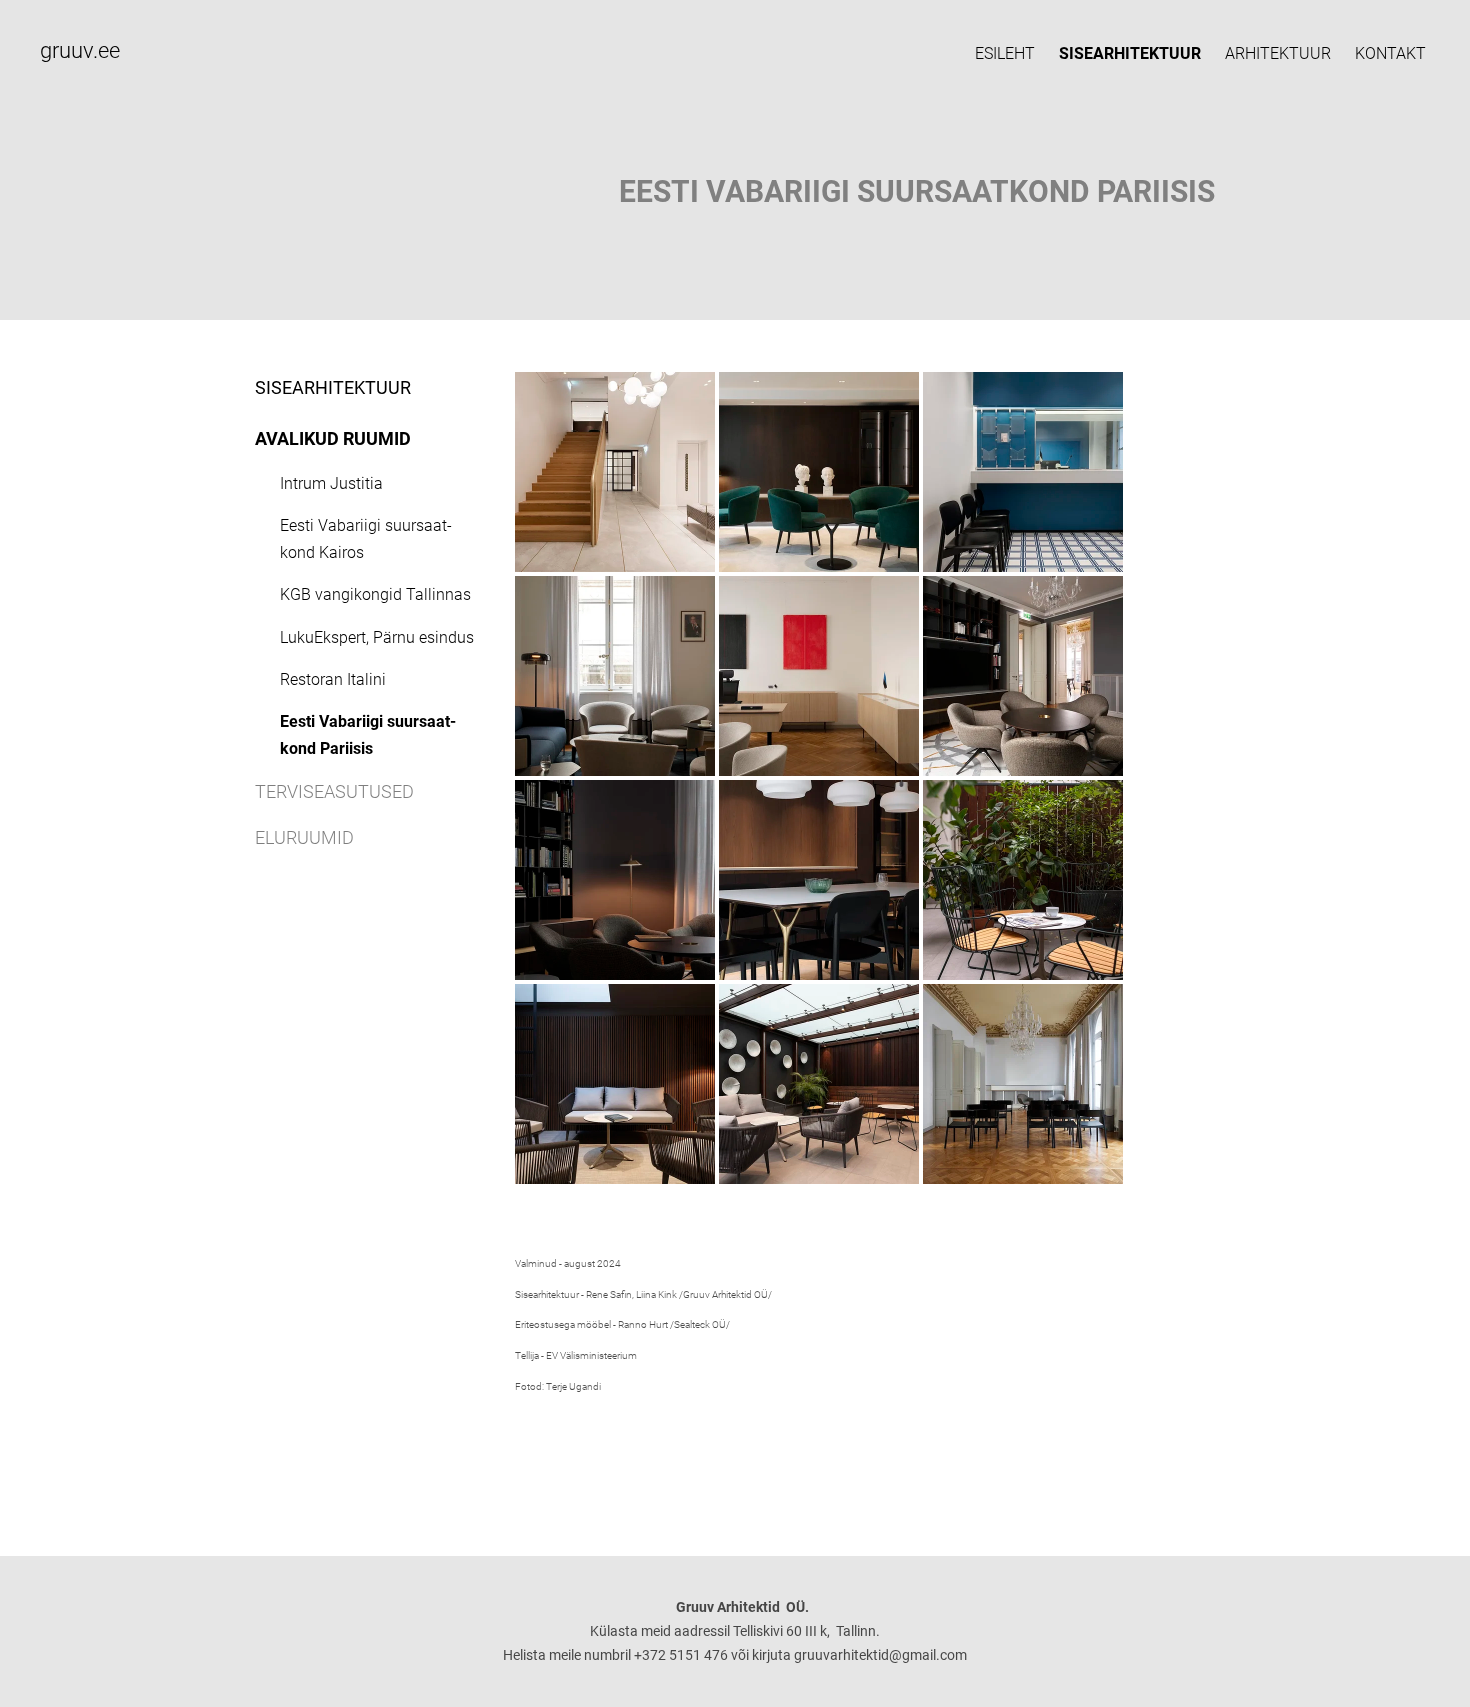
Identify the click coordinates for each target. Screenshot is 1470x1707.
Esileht (1005, 53)
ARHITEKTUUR (1278, 53)
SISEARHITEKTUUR (1130, 53)
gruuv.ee (80, 50)
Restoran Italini (333, 679)
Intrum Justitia (331, 483)
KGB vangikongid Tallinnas (375, 594)
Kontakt (1390, 53)
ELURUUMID (304, 837)
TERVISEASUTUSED (334, 791)
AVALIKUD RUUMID (333, 438)
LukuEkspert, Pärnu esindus (377, 637)
